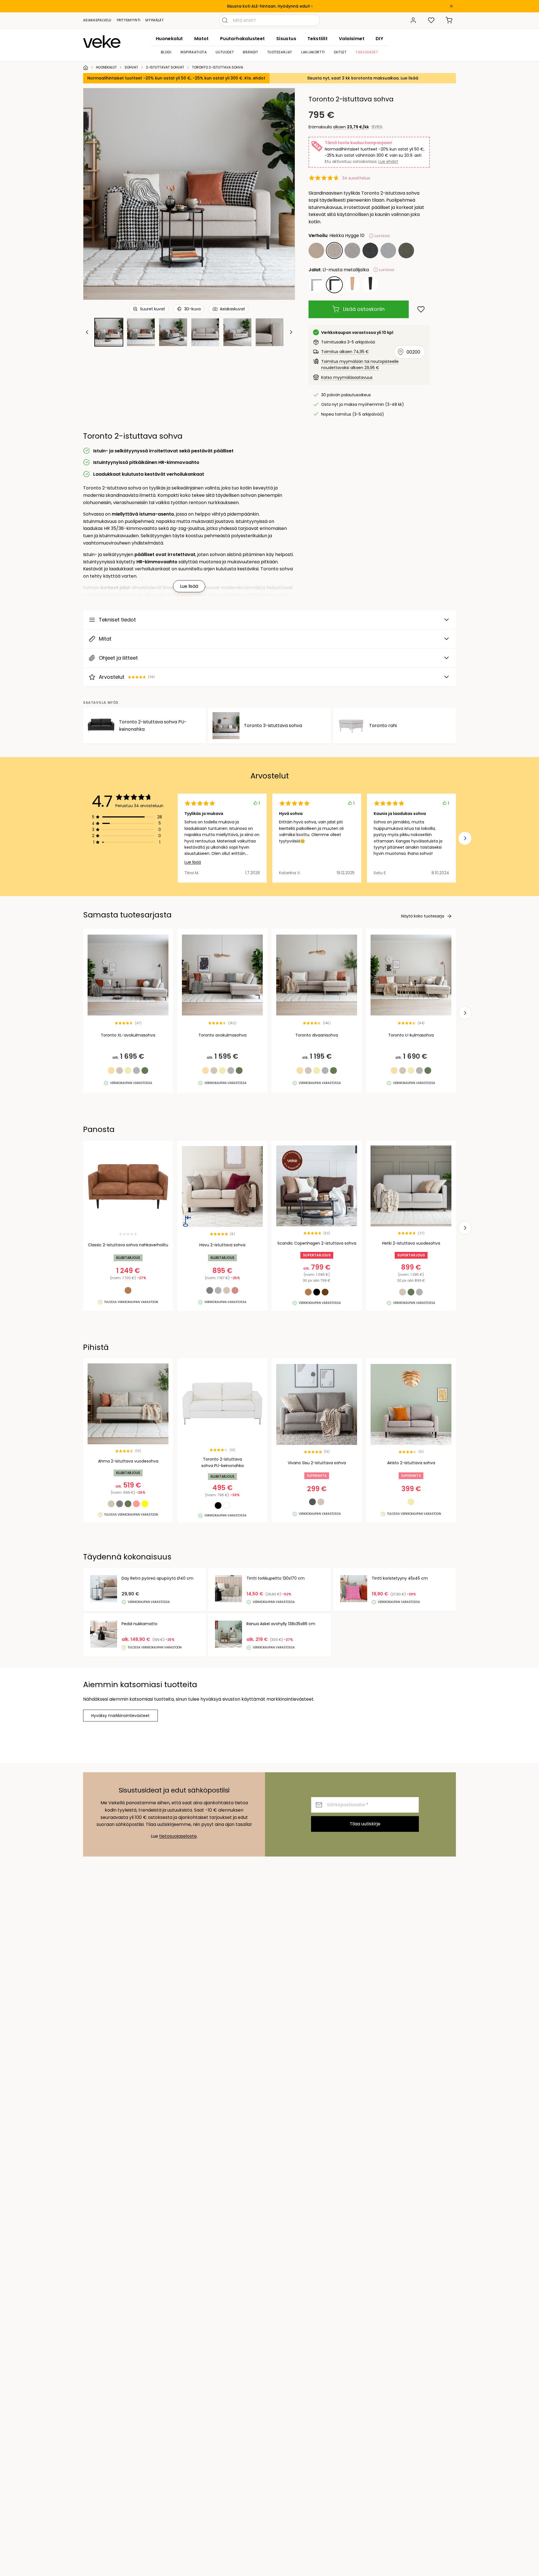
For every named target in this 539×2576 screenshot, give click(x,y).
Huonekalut (169, 39)
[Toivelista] (431, 20)
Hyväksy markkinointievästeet (120, 1716)
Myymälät (154, 20)
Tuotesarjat (280, 52)
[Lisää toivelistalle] (421, 309)
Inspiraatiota (194, 52)
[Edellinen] (95, 194)
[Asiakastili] (413, 20)
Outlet (340, 52)
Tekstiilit (318, 39)
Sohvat (131, 67)
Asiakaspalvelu (97, 20)
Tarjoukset (367, 52)
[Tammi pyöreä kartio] (352, 285)
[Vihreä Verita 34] (406, 250)
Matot (202, 39)
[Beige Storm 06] (316, 250)
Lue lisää (193, 862)
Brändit (250, 52)
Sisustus (286, 39)
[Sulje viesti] (451, 6)
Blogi (166, 52)
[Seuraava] (284, 194)
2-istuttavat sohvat (165, 67)
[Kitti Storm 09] (352, 250)
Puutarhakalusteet (243, 39)
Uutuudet (225, 52)
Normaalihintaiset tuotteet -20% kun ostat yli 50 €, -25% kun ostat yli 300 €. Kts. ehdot (176, 78)
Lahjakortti (313, 52)
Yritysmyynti (129, 20)
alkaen (351, 127)
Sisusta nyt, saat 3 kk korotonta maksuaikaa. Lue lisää (363, 78)
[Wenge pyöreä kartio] (370, 285)
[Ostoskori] (449, 20)
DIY (379, 39)
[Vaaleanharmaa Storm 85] (388, 250)
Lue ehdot (388, 161)
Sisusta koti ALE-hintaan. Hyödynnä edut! (269, 6)
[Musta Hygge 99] (370, 250)
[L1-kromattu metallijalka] (316, 285)
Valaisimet (352, 39)
